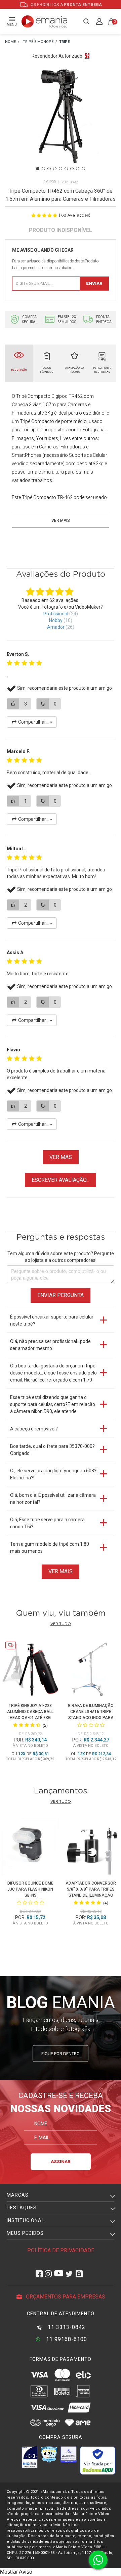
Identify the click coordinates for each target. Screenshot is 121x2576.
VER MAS (61, 1157)
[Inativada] (30, 2457)
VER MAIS (61, 1571)
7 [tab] (72, 169)
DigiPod (50, 182)
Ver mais (61, 520)
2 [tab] (43, 169)
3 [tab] (49, 169)
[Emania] (45, 21)
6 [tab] (66, 169)
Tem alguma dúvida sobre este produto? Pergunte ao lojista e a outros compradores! (61, 1257)
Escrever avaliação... (61, 1180)
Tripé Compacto (33, 396)
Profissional (56, 614)
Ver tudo (61, 1624)
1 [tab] (38, 169)
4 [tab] (55, 169)
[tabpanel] (61, 123)
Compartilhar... (33, 722)
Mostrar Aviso (16, 2572)
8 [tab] (78, 169)
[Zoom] (61, 123)
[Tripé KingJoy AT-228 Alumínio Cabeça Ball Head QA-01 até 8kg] (30, 1670)
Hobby (56, 620)
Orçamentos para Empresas (65, 2297)
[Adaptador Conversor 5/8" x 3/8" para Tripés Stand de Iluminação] (91, 1848)
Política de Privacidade (61, 2250)
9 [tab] (83, 169)
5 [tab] (61, 169)
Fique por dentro (61, 2054)
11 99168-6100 (66, 2339)
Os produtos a (66, 5)
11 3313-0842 (66, 2327)
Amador (56, 627)
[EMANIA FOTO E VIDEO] (10, 42)
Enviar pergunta (61, 1295)
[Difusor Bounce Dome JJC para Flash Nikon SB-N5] (30, 1848)
